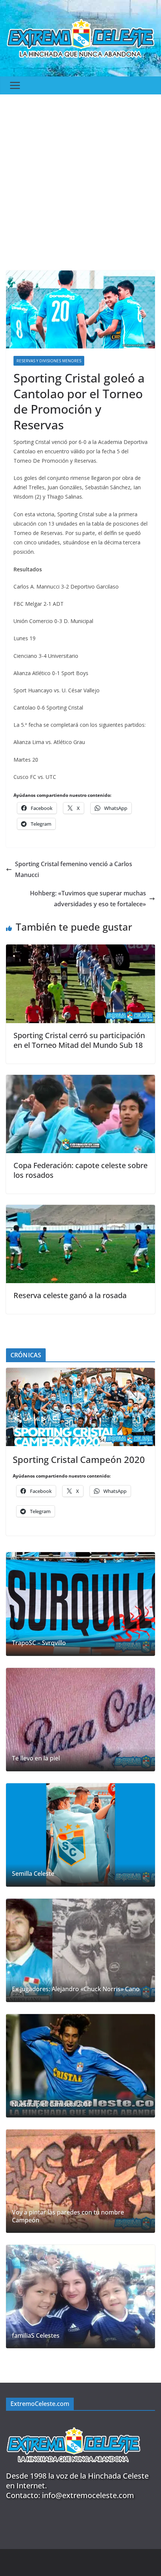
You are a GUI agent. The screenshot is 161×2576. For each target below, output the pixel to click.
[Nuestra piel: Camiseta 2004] (80, 2066)
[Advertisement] (80, 179)
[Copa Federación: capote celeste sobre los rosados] (80, 1080)
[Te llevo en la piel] (80, 1720)
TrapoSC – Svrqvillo (39, 1643)
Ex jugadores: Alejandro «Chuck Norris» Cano (76, 1989)
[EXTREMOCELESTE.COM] (73, 2423)
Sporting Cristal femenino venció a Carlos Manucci (74, 869)
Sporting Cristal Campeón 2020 (79, 1459)
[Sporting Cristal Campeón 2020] (80, 1407)
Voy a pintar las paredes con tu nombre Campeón (68, 2216)
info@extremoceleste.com (88, 2495)
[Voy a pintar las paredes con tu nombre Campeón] (80, 2181)
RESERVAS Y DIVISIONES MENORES (49, 361)
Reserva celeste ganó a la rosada (70, 1295)
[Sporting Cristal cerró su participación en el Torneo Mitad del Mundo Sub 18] (80, 950)
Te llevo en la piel (36, 1758)
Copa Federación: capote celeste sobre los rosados (80, 1170)
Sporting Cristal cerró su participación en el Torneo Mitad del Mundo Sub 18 (79, 1040)
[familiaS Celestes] (80, 2297)
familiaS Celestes (36, 2336)
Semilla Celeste (33, 1874)
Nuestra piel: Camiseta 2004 (51, 2105)
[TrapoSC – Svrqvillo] (80, 1604)
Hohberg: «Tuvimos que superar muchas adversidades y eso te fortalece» (88, 899)
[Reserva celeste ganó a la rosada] (80, 1210)
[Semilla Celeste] (80, 1835)
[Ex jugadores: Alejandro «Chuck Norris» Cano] (80, 1950)
